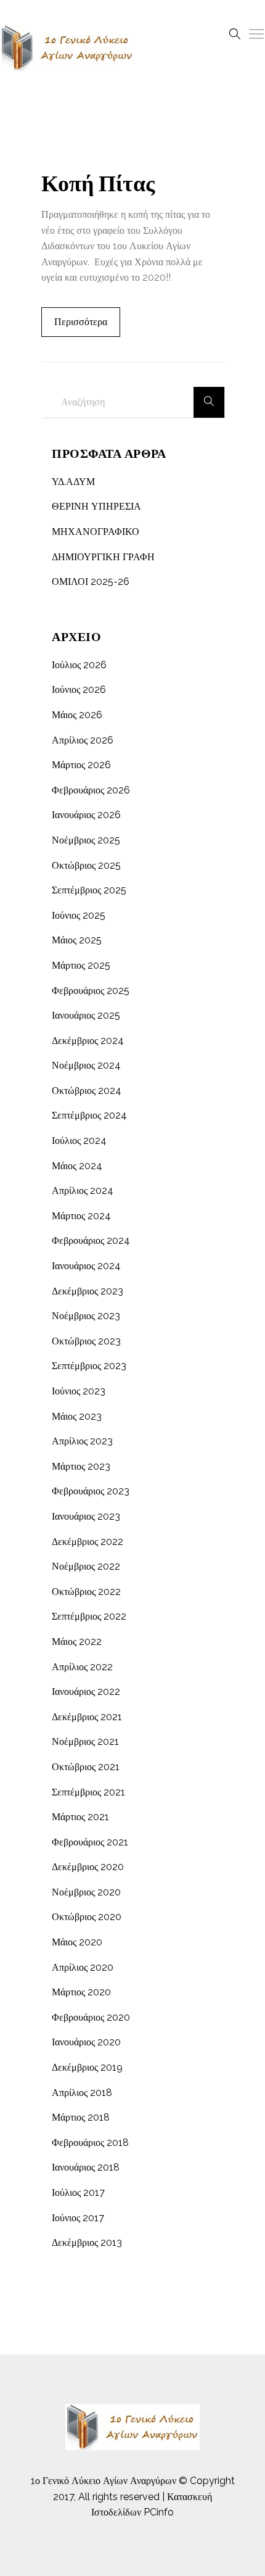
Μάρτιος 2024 (81, 1216)
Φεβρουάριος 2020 (91, 2017)
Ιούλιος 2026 (79, 665)
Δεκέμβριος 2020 (88, 1867)
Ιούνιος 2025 (79, 915)
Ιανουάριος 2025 (86, 1015)
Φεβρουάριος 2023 (91, 1491)
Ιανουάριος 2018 (86, 2167)
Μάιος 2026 (77, 715)
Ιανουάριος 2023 (86, 1516)
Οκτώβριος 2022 (86, 1592)
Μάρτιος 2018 (81, 2117)
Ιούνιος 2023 (79, 1391)
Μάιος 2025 (77, 940)
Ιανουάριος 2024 (86, 1266)
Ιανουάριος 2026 (86, 815)
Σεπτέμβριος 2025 (89, 890)
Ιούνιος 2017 (78, 2218)
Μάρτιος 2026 (81, 765)
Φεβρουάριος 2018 (90, 2143)
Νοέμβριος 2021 (85, 1741)
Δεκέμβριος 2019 (87, 2067)
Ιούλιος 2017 (78, 2193)
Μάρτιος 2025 (81, 965)
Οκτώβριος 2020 (87, 1917)
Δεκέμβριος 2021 (87, 1717)
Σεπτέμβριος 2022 (89, 1616)
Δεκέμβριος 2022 (88, 1542)
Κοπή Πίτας (98, 184)
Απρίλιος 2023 (82, 1441)
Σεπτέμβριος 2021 (88, 1792)
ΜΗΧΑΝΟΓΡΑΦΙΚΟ (96, 532)
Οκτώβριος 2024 (87, 1091)
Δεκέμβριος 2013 (87, 2243)
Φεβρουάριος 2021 (90, 1842)
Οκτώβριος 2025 (86, 865)
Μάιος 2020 (77, 1942)
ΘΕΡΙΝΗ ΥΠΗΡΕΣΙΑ (96, 506)
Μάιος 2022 (77, 1642)
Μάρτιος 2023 (81, 1466)
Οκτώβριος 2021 (86, 1767)
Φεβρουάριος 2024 (91, 1240)
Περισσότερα (81, 322)
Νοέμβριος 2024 (86, 1065)
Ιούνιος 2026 (79, 690)
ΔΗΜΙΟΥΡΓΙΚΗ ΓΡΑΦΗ (103, 557)
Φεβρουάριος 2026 (91, 790)
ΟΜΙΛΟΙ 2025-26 (91, 582)
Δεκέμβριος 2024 (88, 1041)
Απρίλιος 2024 (83, 1191)
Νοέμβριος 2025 (86, 840)
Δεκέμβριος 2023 (88, 1291)
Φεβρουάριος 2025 (91, 991)
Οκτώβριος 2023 (86, 1341)
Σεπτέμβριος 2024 (89, 1115)
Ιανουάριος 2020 (86, 2042)
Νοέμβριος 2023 (86, 1316)
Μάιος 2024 (77, 1166)
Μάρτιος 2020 (81, 1992)
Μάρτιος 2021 (80, 1817)
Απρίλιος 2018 (82, 2093)
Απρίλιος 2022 (82, 1667)
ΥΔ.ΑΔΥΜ (73, 482)
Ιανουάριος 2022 (86, 1692)
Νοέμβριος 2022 (86, 1566)
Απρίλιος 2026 (83, 740)
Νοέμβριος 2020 (86, 1892)
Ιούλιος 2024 (79, 1141)
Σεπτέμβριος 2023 (89, 1366)
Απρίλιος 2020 (83, 1967)
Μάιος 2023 (77, 1416)
